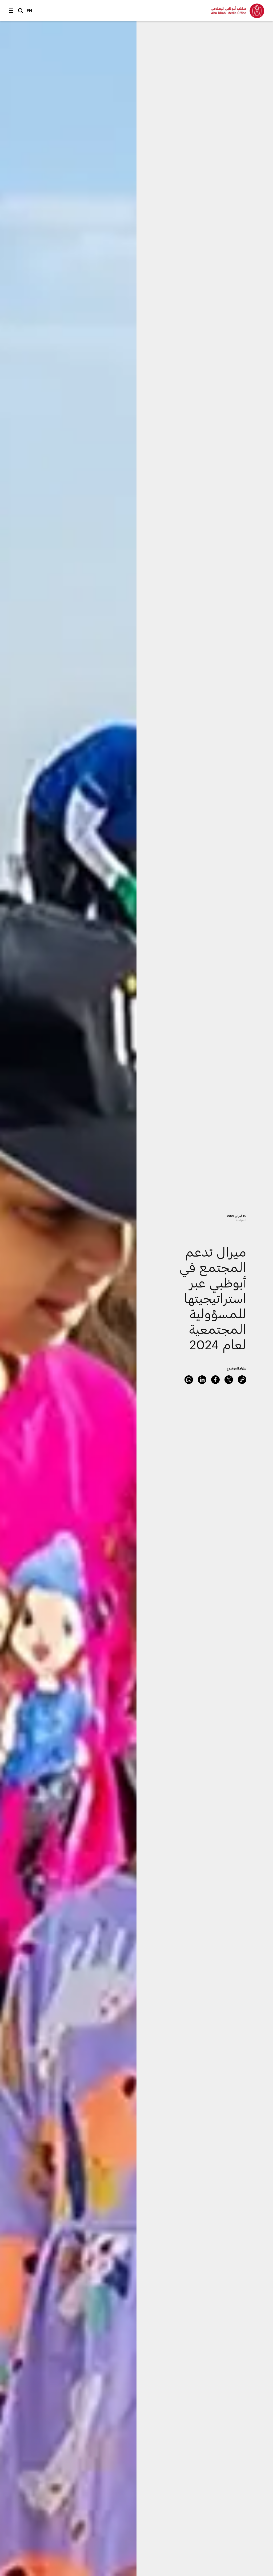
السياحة (241, 1220)
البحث (21, 11)
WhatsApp (189, 1380)
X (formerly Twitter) (229, 1380)
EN (29, 11)
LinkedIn (202, 1380)
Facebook (215, 1380)
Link (242, 1380)
